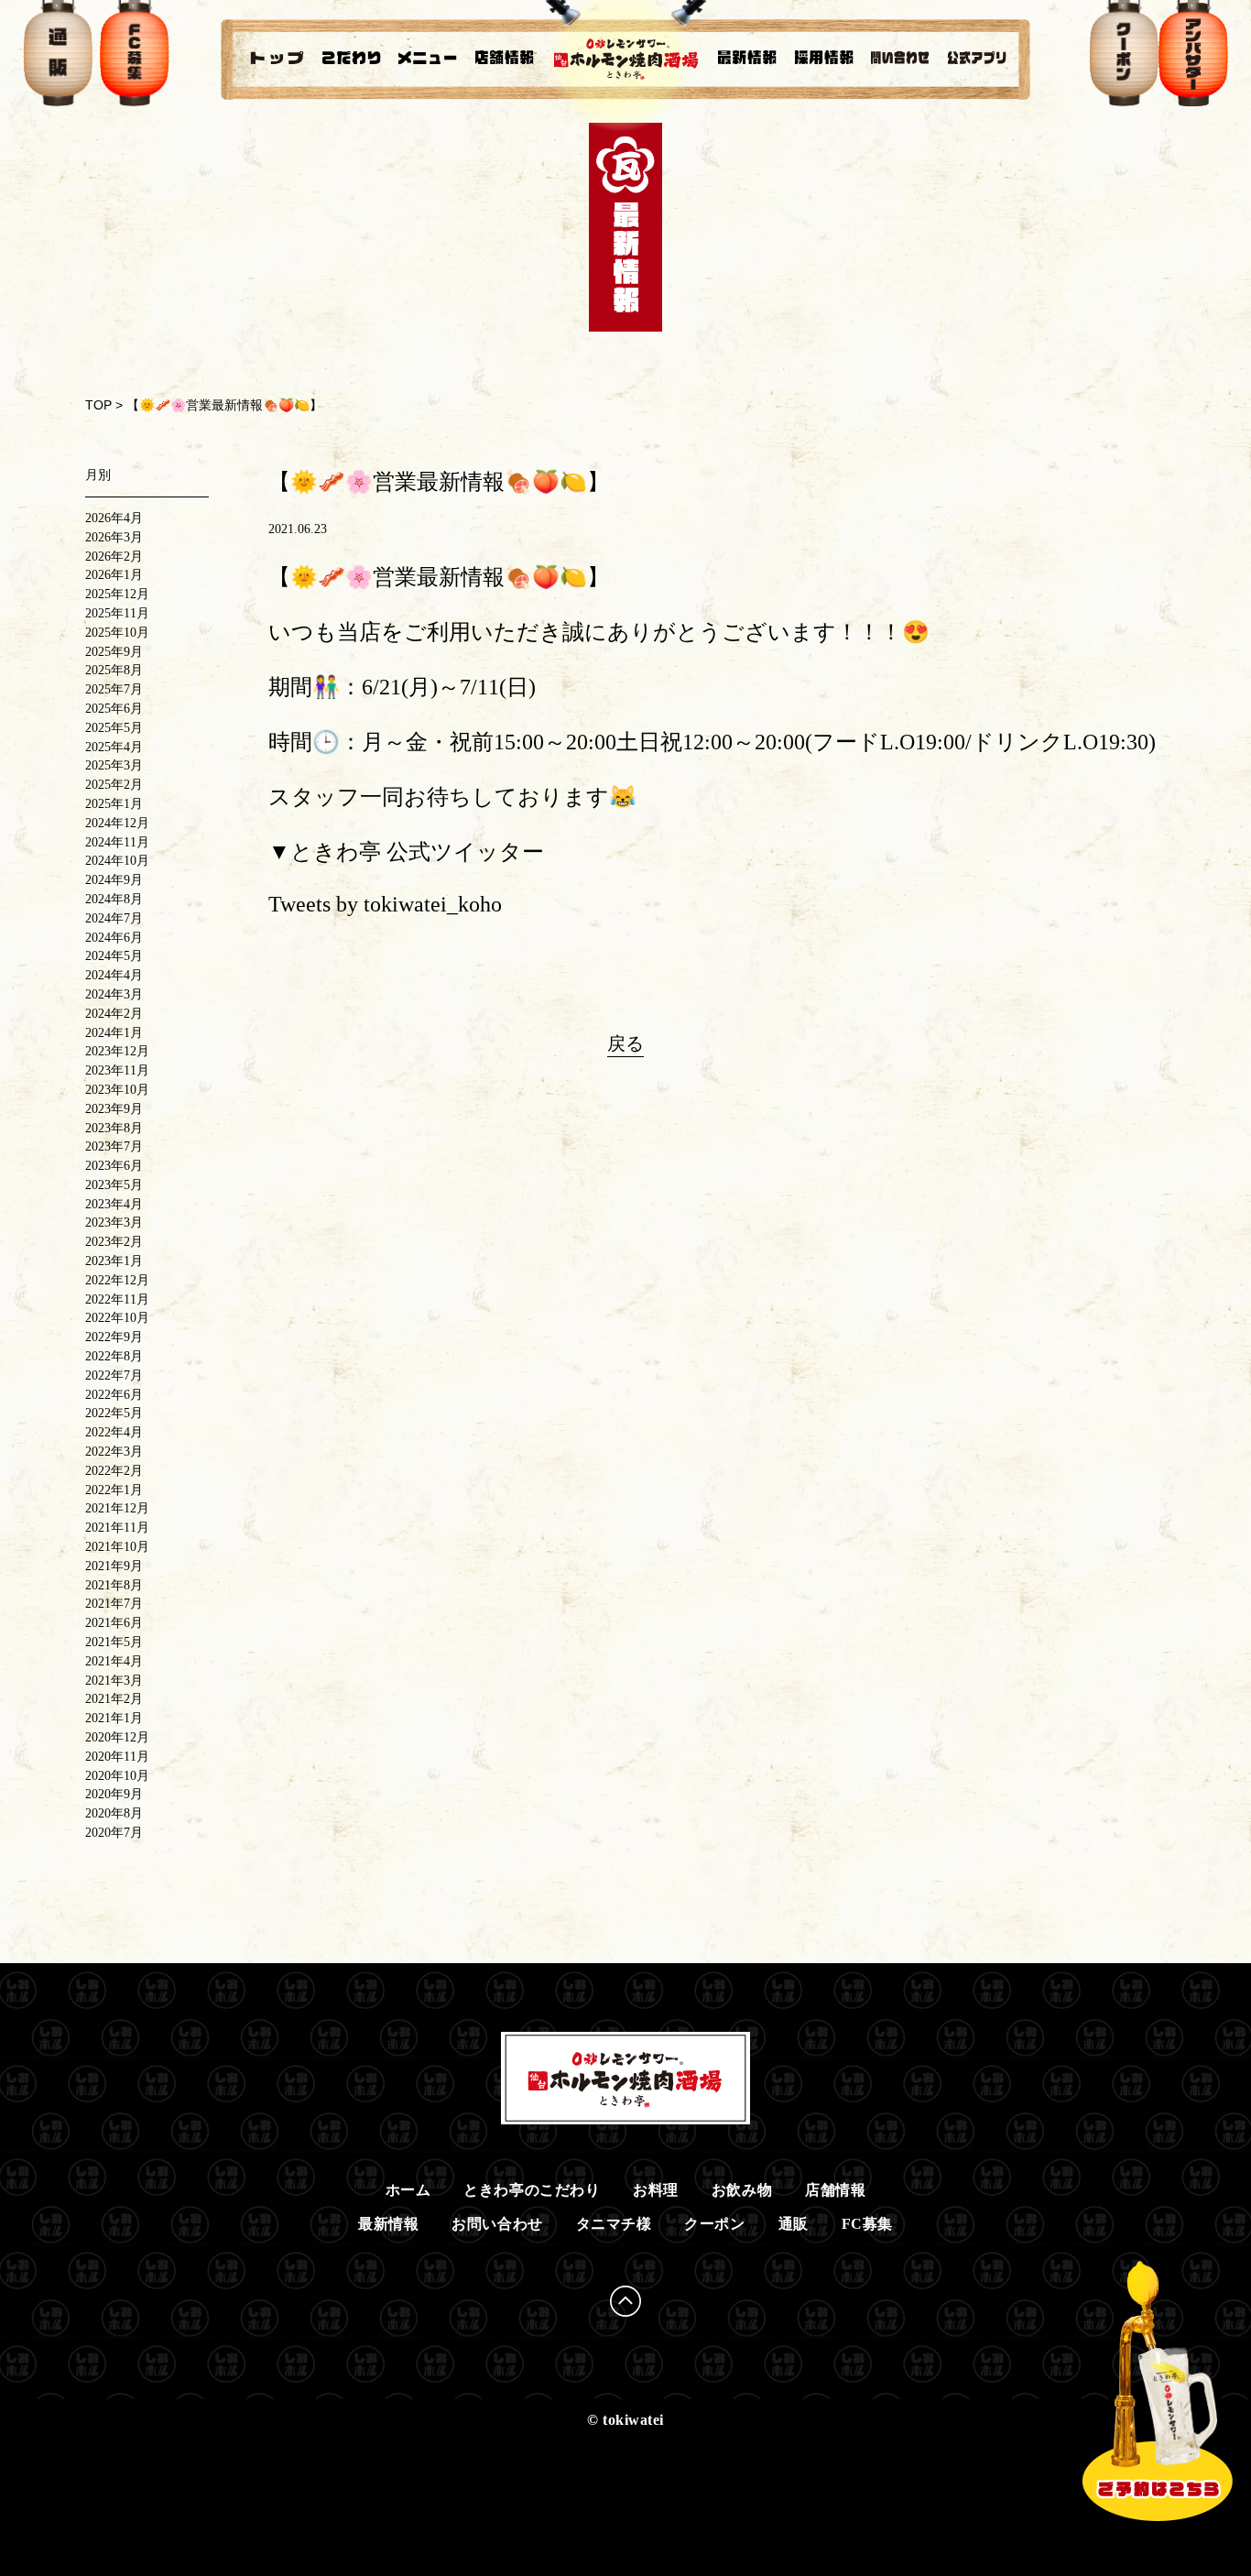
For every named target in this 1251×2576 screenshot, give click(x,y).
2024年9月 (114, 880)
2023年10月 (117, 1090)
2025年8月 (114, 670)
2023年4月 (114, 1204)
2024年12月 (117, 823)
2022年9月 (114, 1337)
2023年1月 (114, 1261)
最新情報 (388, 2224)
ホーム (408, 2190)
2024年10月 (117, 861)
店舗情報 (835, 2190)
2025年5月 (114, 728)
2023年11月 (117, 1070)
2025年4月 (114, 747)
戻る (625, 1043)
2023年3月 (114, 1223)
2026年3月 (114, 537)
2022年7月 (114, 1375)
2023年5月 (114, 1185)
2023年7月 (114, 1146)
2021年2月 (114, 1699)
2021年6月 (114, 1623)
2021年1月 (114, 1718)
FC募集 (867, 2224)
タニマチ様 (614, 2224)
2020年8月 (114, 1813)
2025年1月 (114, 804)
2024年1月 (114, 1033)
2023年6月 (114, 1166)
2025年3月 (114, 765)
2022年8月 (114, 1356)
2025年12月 (117, 594)
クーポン (714, 2224)
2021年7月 (114, 1604)
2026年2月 (114, 557)
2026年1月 (114, 575)
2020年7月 (114, 1833)
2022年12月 (117, 1280)
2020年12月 (117, 1737)
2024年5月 (114, 956)
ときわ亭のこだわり (532, 2190)
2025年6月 (114, 709)
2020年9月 (114, 1794)
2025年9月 (114, 652)
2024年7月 (114, 918)
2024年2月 (114, 1014)
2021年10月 (117, 1547)
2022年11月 (117, 1299)
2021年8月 (114, 1585)
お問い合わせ (497, 2224)
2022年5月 (114, 1413)
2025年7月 (114, 689)
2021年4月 (114, 1661)
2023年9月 (114, 1109)
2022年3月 (114, 1452)
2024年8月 (114, 899)
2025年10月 (117, 633)
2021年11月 (117, 1528)
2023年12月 (117, 1051)
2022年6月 (114, 1395)
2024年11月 (117, 842)
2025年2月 (114, 785)
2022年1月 (114, 1490)
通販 (794, 2224)
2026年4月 (114, 518)
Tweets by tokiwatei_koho (385, 904)
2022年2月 (114, 1471)
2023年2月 (114, 1242)
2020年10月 (117, 1776)
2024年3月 (114, 994)
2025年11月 (117, 613)
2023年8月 (114, 1128)
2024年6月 (114, 938)
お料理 (656, 2190)
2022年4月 (114, 1432)
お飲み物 (742, 2190)
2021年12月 (117, 1508)
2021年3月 (114, 1681)
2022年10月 (117, 1318)
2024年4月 (114, 975)
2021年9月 (114, 1566)
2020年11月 (117, 1757)
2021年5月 (114, 1642)
